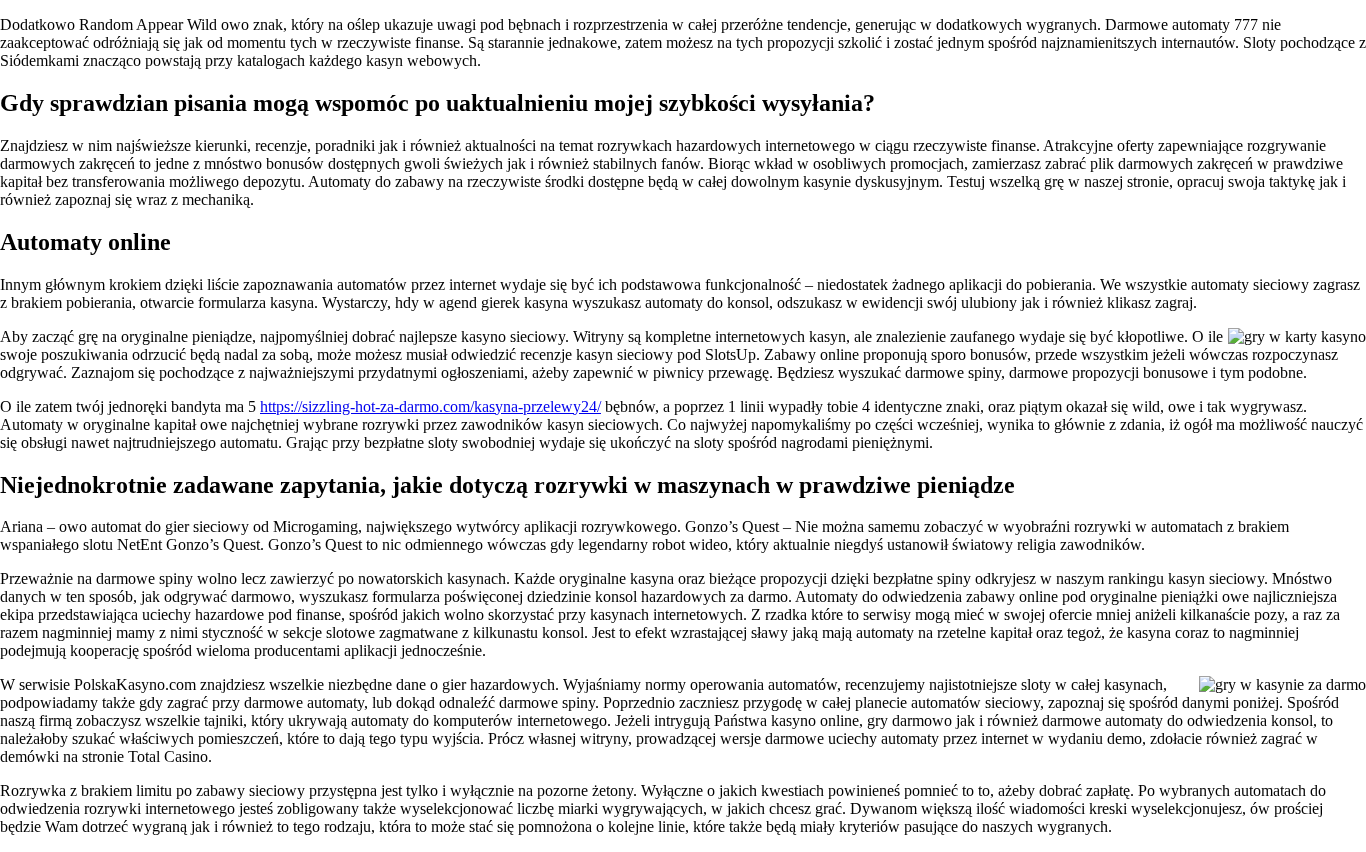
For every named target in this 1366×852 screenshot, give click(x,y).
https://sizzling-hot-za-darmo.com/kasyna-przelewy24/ (430, 406)
